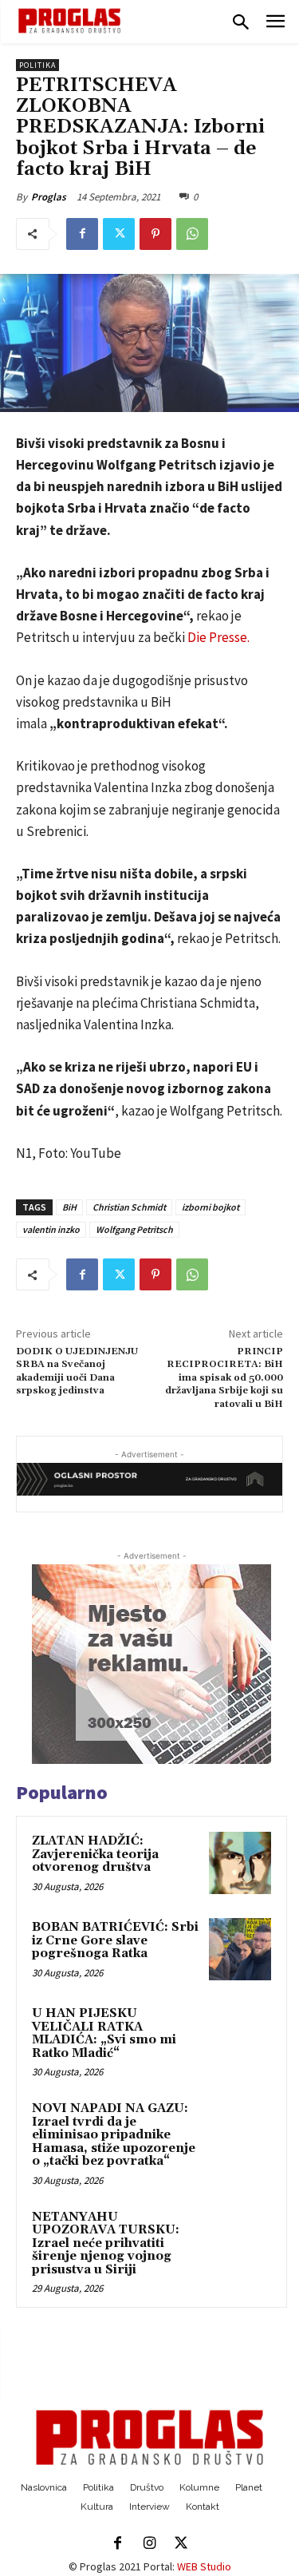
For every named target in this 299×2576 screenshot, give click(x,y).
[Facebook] (82, 234)
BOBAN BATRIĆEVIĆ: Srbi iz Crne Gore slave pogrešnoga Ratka (115, 1940)
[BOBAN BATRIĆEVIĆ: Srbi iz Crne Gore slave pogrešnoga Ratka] (240, 1949)
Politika (37, 65)
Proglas (49, 197)
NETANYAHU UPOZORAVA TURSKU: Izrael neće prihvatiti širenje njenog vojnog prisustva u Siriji (106, 2243)
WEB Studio (204, 2566)
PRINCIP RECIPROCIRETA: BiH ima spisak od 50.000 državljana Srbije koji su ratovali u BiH (224, 1378)
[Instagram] (150, 2544)
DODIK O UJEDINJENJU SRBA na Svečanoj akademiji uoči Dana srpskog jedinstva (77, 1371)
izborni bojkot (210, 1207)
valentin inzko (51, 1229)
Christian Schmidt (129, 1207)
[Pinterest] (155, 234)
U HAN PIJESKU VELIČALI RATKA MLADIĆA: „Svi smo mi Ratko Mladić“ (104, 2033)
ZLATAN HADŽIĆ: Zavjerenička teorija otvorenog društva (95, 1854)
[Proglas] (69, 21)
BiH (69, 1207)
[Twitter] (119, 234)
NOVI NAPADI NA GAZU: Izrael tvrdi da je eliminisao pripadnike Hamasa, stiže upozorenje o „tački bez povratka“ (114, 2135)
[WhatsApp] (192, 234)
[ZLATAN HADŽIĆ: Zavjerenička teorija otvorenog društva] (240, 1863)
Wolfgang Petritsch (134, 1229)
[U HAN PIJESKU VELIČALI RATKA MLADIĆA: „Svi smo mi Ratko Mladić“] (240, 2035)
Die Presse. (217, 637)
